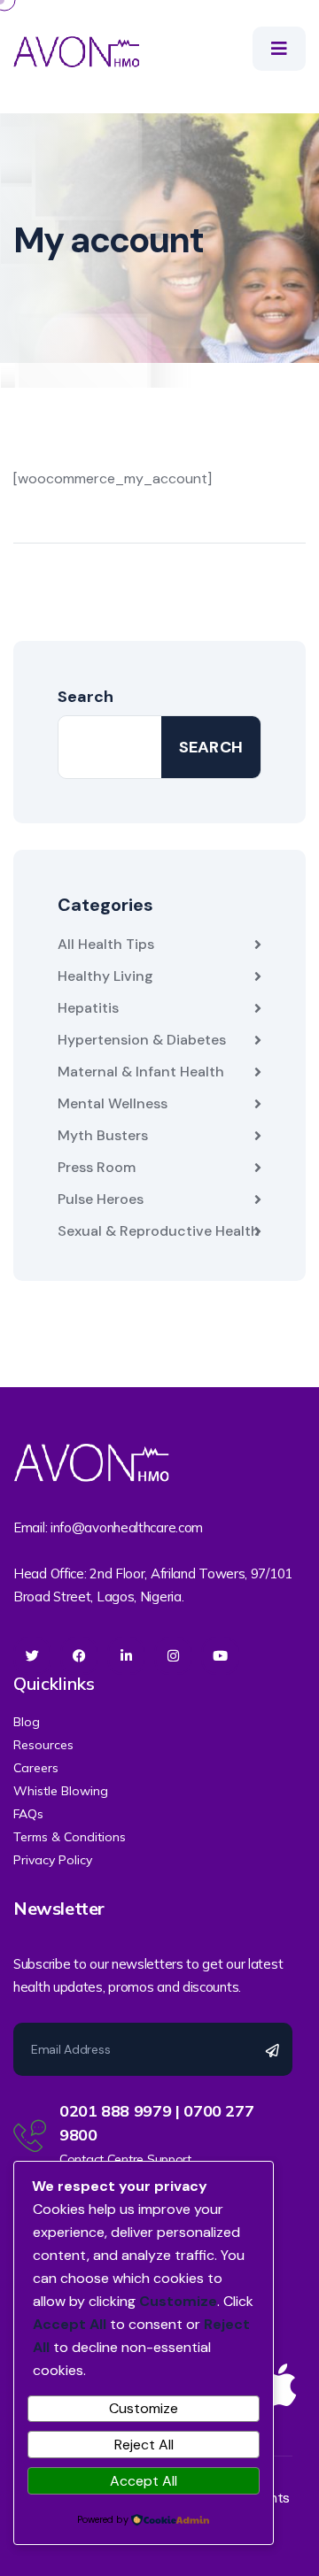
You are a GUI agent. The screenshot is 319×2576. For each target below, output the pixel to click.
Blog (27, 1722)
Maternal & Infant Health (141, 1072)
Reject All (144, 2445)
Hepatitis (88, 1008)
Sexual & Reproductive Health (159, 1231)
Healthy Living (105, 976)
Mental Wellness (113, 1103)
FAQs (28, 1814)
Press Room (97, 1167)
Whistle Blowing (61, 1791)
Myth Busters (103, 1135)
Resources (43, 1745)
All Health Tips (106, 944)
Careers (36, 1768)
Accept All (144, 2481)
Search (86, 697)
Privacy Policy (53, 1860)
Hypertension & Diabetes (142, 1040)
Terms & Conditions (70, 1837)
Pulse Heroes (101, 1199)
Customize (144, 2408)
